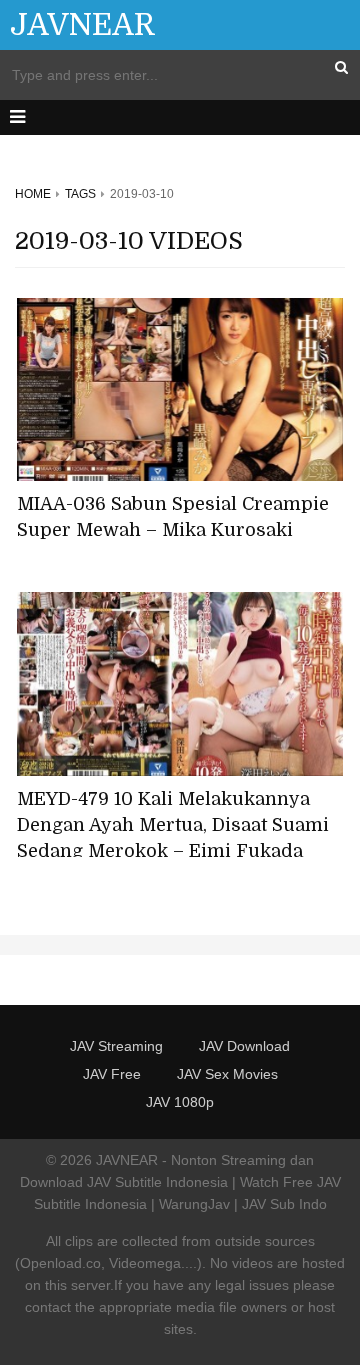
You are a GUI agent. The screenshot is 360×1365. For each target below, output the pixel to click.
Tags (80, 194)
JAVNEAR (83, 25)
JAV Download (244, 1046)
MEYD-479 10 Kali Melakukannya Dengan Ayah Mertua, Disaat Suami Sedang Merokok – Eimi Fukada (173, 825)
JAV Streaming (116, 1046)
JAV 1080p (180, 1102)
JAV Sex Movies (227, 1074)
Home (33, 194)
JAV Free (112, 1074)
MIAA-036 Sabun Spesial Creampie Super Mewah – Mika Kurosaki (173, 517)
